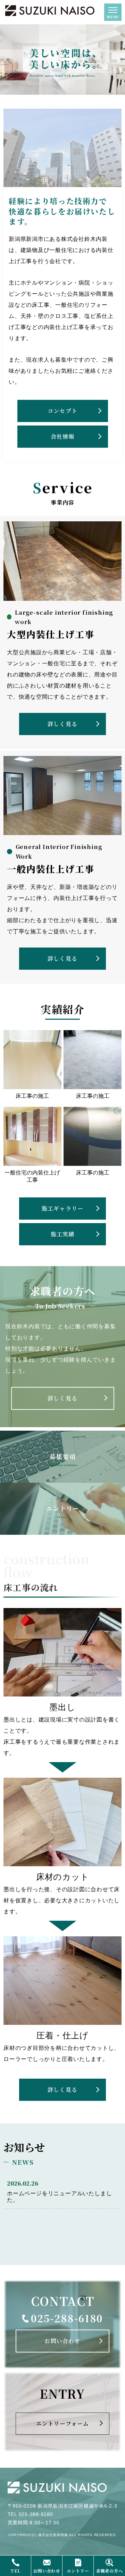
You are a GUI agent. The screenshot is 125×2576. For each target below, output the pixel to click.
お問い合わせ (62, 2341)
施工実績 (63, 1234)
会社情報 (63, 436)
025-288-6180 (67, 2318)
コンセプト (62, 411)
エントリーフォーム (63, 2423)
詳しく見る (62, 724)
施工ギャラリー (62, 1208)
